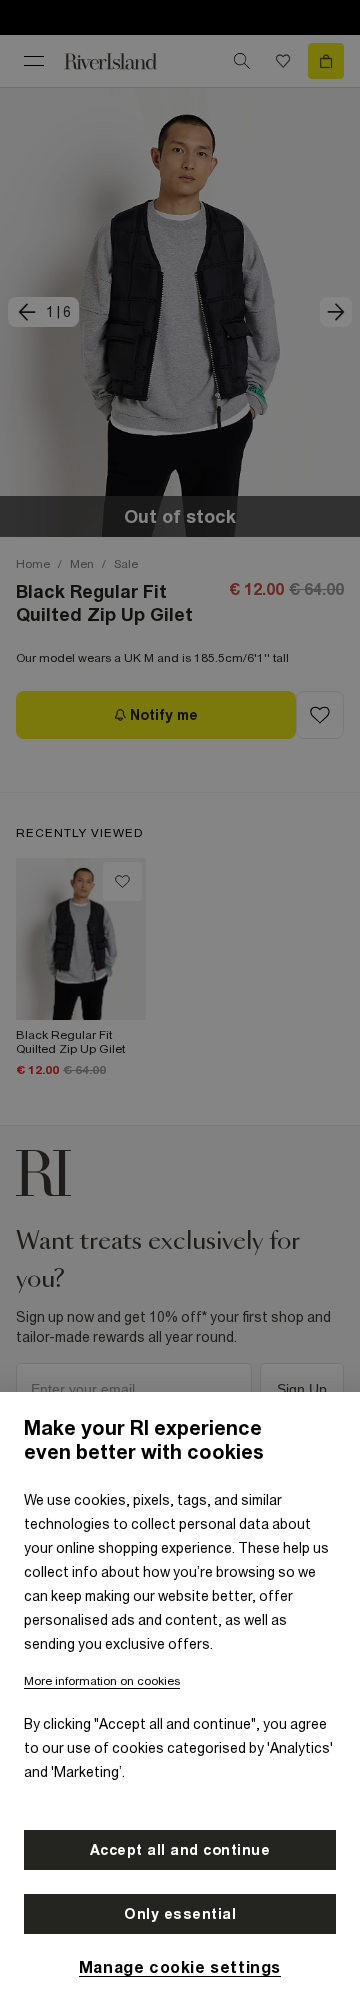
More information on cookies (102, 1681)
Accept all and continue (180, 1850)
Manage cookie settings (180, 1967)
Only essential (180, 1914)
